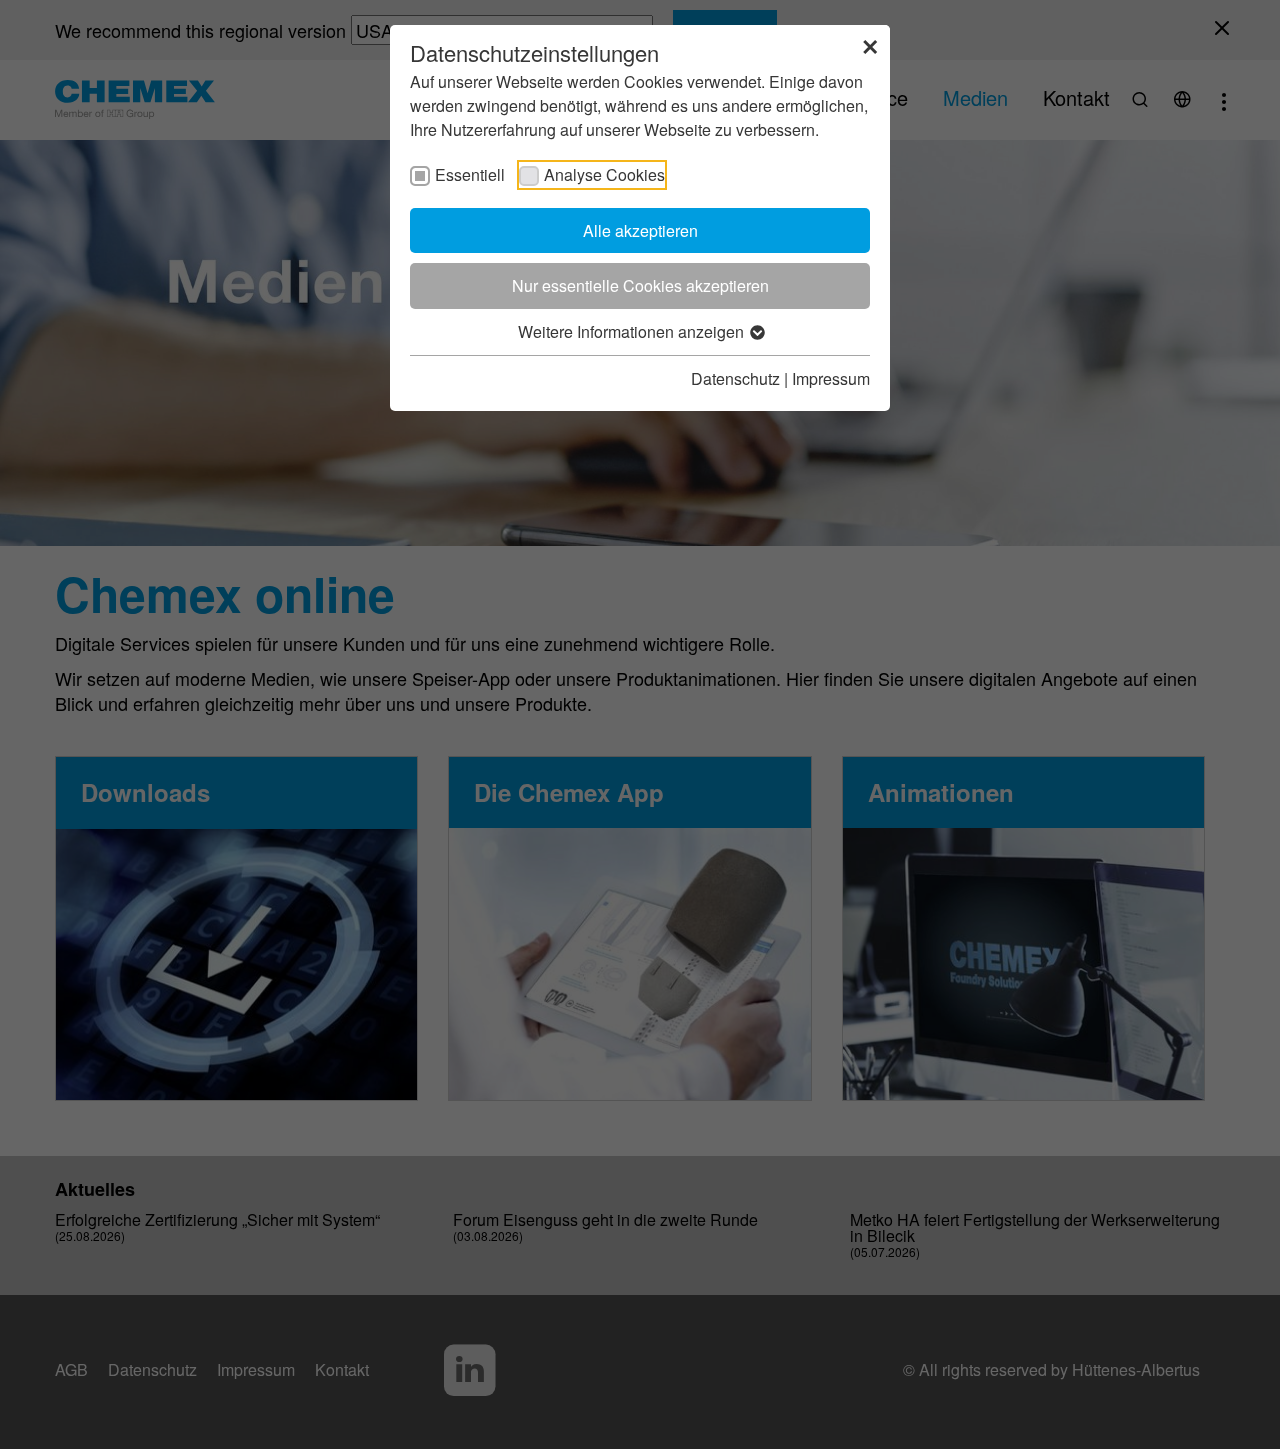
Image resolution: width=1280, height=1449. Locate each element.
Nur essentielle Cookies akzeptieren (640, 285)
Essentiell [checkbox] (470, 174)
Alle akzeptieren (640, 230)
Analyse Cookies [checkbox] (604, 174)
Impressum (831, 378)
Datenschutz (735, 378)
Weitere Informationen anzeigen (633, 331)
